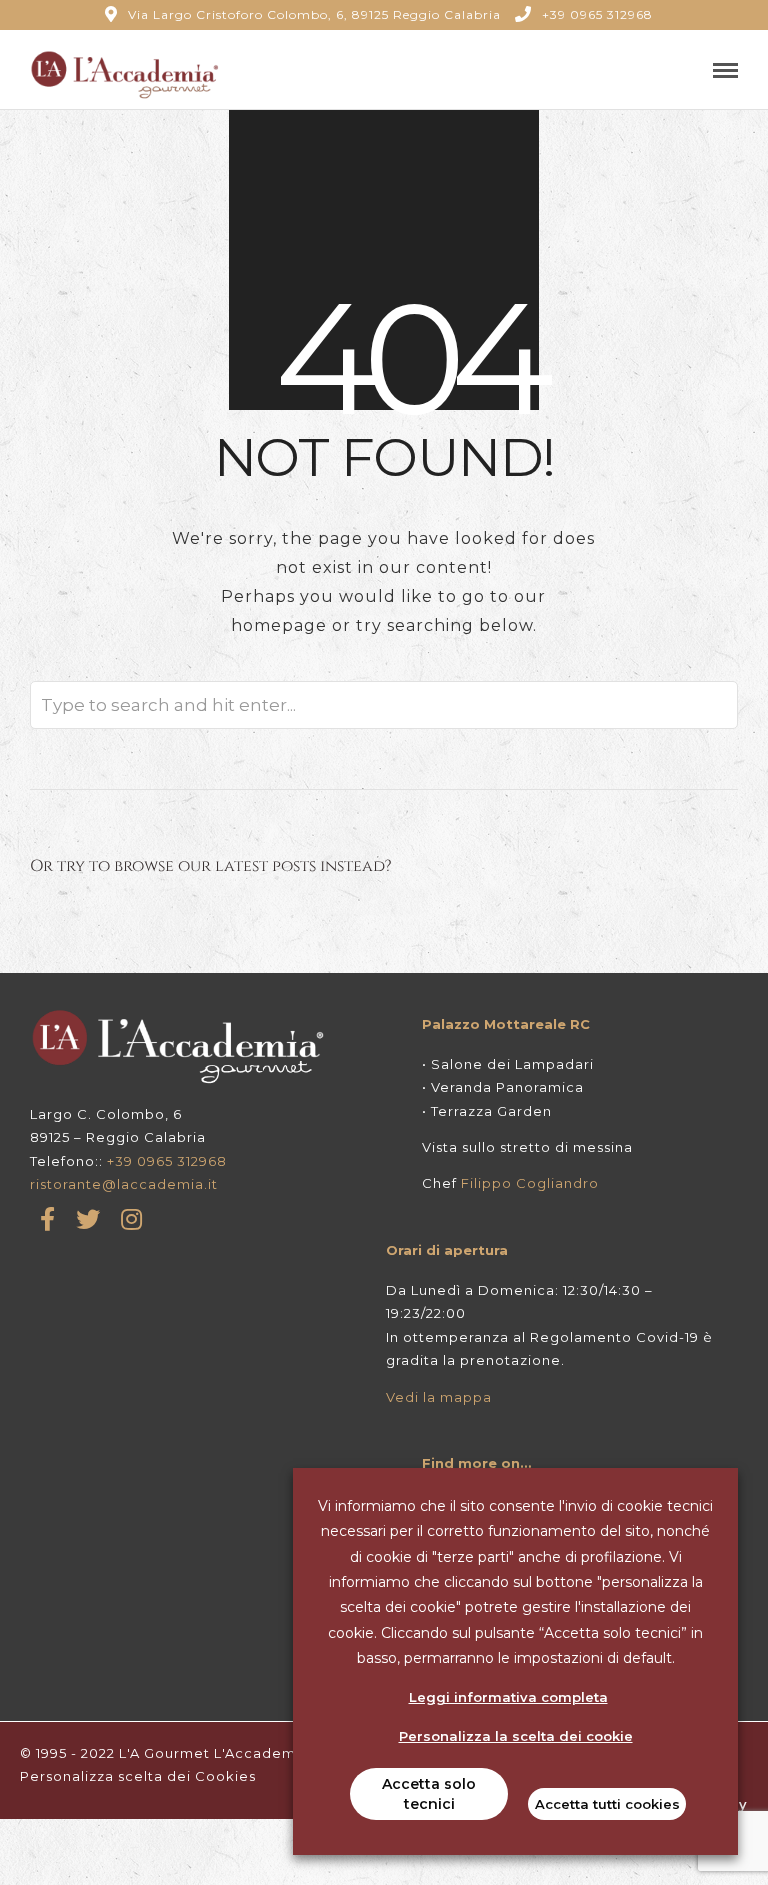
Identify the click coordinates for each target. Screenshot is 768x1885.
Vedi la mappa (439, 1397)
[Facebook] (48, 1219)
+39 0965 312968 (597, 14)
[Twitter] (88, 1219)
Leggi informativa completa (508, 1697)
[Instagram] (132, 1219)
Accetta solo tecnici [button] (429, 1794)
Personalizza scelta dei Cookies (138, 1776)
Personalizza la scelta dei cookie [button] (516, 1736)
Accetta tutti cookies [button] (607, 1804)
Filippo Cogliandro (530, 1183)
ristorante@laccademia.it (124, 1184)
